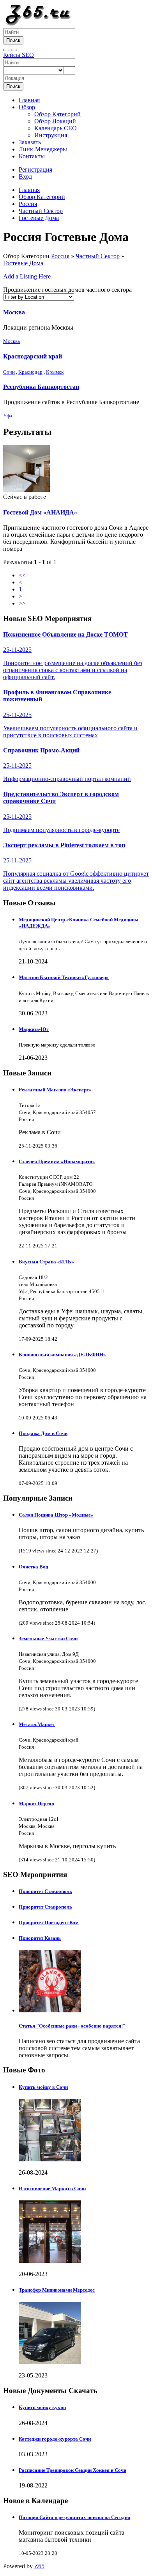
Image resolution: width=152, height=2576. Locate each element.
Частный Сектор (41, 211)
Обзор (27, 107)
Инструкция (51, 135)
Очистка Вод (34, 1567)
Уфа (8, 416)
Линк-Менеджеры (43, 149)
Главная (29, 100)
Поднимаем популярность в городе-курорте (61, 812)
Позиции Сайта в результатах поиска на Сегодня (74, 2517)
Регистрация (35, 169)
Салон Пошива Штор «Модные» (56, 1515)
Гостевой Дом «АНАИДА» (40, 512)
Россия (28, 204)
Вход (25, 177)
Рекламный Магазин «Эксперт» (55, 1090)
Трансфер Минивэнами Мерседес (57, 2290)
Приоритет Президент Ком (49, 1922)
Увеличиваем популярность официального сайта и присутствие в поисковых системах (70, 713)
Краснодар (30, 372)
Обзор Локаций (55, 121)
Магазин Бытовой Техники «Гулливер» (64, 977)
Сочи (9, 372)
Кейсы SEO (19, 55)
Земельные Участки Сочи (48, 1638)
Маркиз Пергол (36, 1803)
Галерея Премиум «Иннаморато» (57, 1161)
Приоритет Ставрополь (45, 1891)
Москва (14, 312)
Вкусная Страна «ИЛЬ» (46, 1262)
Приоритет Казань (40, 1938)
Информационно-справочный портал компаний (67, 765)
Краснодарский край (33, 356)
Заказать (30, 142)
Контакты (32, 156)
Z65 (39, 2566)
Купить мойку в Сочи (43, 2087)
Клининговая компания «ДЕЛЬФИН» (62, 1355)
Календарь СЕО (56, 128)
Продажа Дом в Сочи (43, 1433)
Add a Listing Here (27, 276)
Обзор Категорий (57, 114)
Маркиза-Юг (34, 1029)
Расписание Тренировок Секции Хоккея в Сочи (72, 2470)
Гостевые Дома (39, 218)
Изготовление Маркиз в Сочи (52, 2188)
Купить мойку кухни (42, 2407)
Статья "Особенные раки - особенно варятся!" (72, 2026)
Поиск (13, 40)
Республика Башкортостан (41, 387)
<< (22, 575)
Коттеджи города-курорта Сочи (55, 2439)
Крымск (55, 372)
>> (22, 603)
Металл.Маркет (37, 1724)
